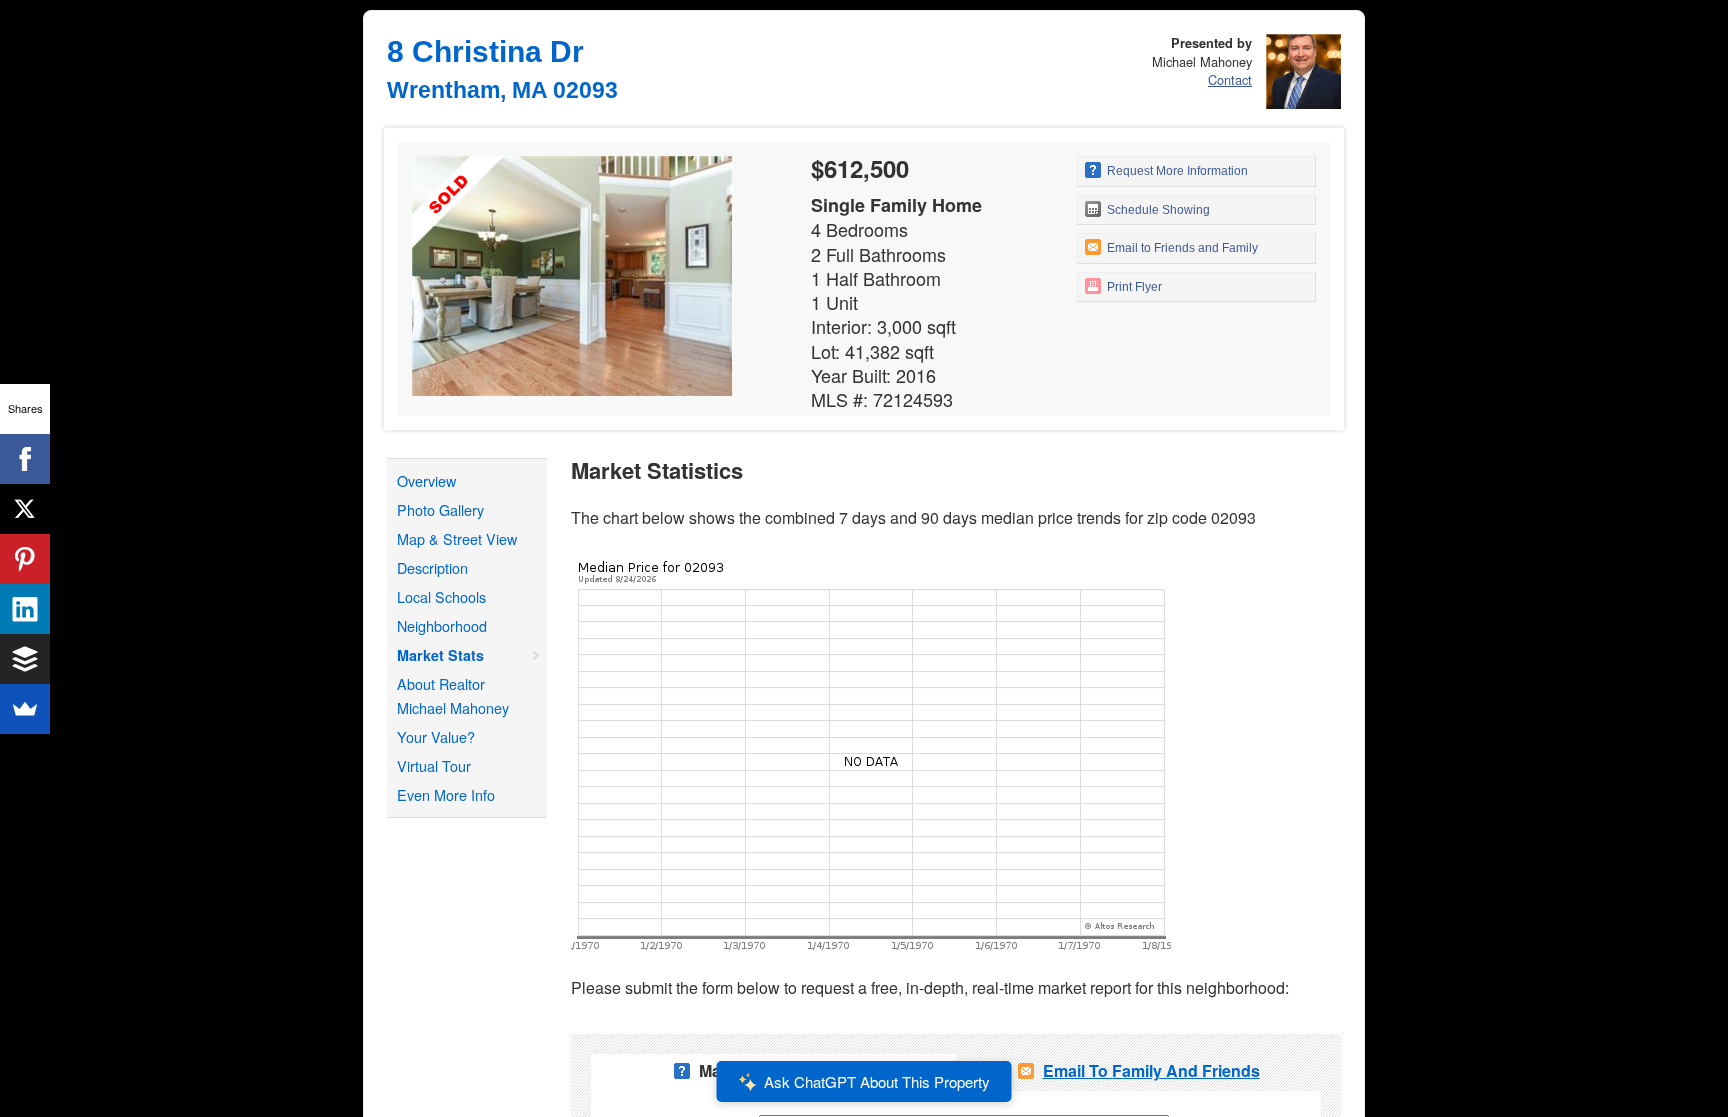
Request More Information (1176, 171)
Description (432, 567)
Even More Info (446, 794)
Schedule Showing (1157, 210)
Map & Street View (457, 538)
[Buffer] (25, 659)
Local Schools (441, 596)
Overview (426, 480)
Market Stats (440, 655)
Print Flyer (1133, 287)
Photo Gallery (440, 509)
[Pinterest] (25, 559)
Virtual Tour (434, 765)
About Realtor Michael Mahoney (453, 695)
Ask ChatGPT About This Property (877, 1081)
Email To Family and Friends (1151, 1070)
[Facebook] (25, 459)
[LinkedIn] (25, 609)
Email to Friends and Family (1181, 248)
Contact (1230, 79)
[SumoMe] (25, 709)
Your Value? (436, 736)
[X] (25, 509)
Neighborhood (442, 625)
